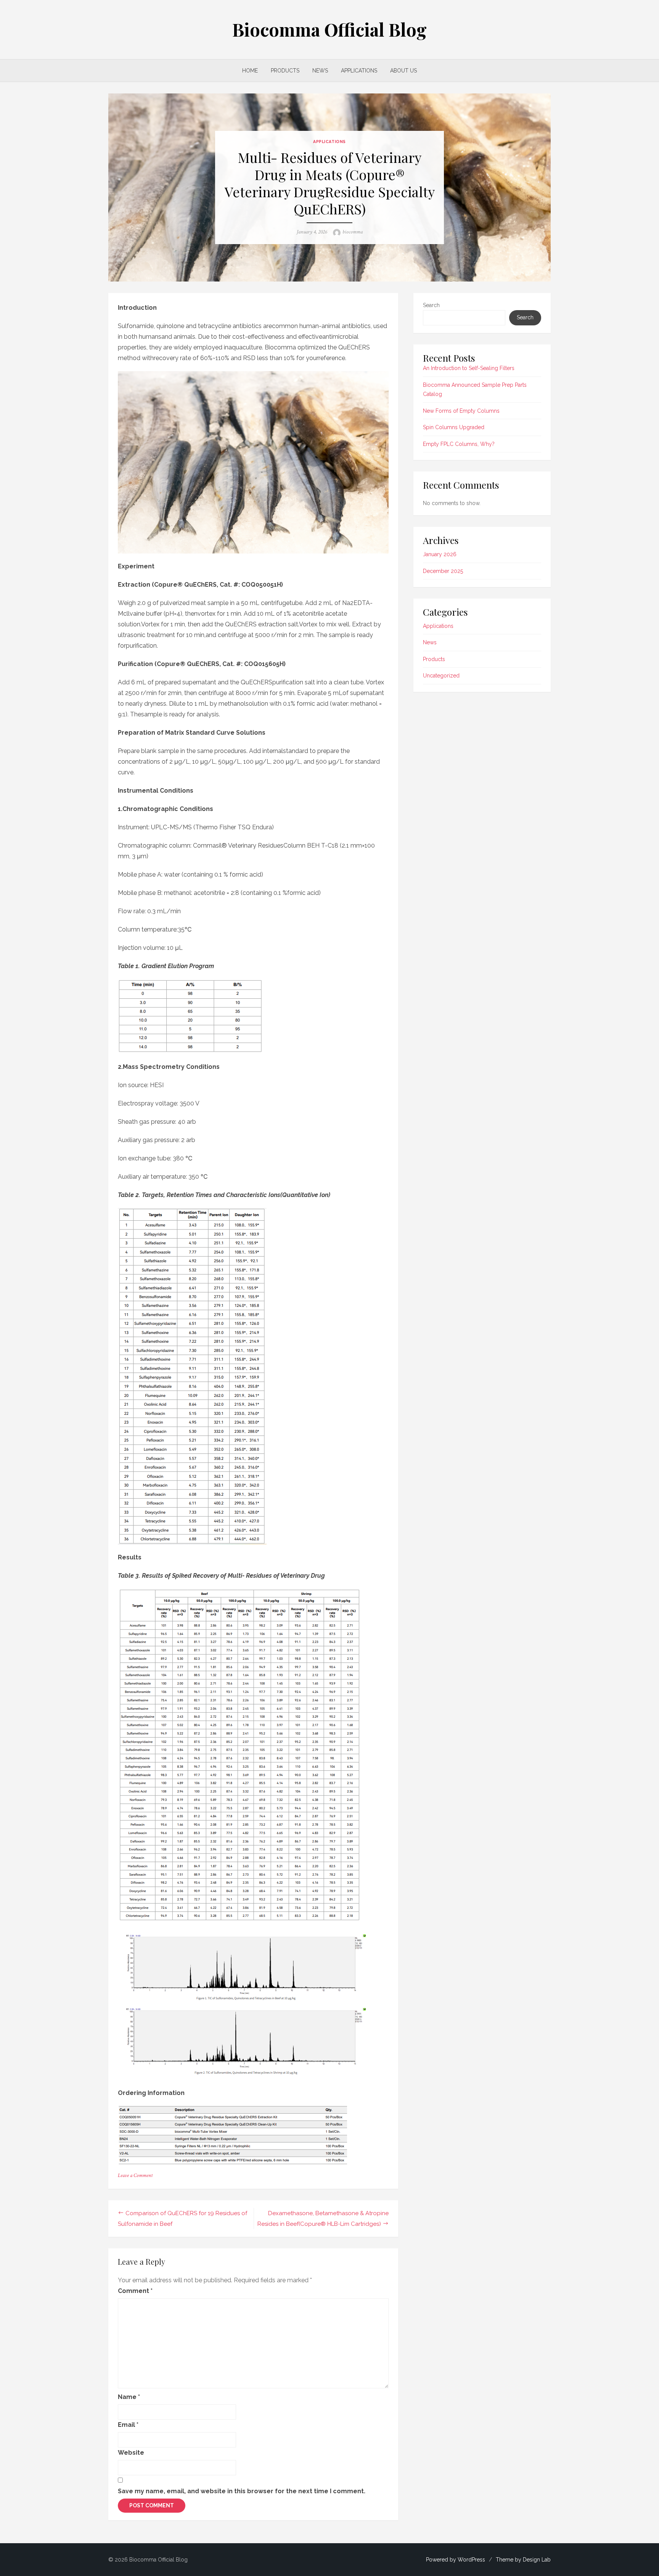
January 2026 (440, 554)
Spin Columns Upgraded (454, 427)
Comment (135, 2291)
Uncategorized (441, 676)
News (320, 71)
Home (250, 71)
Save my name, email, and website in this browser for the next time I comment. (242, 2491)
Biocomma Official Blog (329, 29)
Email (128, 2425)
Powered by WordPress (456, 2560)
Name (129, 2397)
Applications (359, 71)
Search (431, 305)
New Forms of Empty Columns (461, 411)
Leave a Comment (135, 2175)
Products (285, 71)
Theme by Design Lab (523, 2560)
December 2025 (443, 571)
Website (131, 2453)
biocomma (353, 232)
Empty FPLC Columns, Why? (459, 444)
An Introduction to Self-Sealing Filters (469, 368)
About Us (403, 71)
